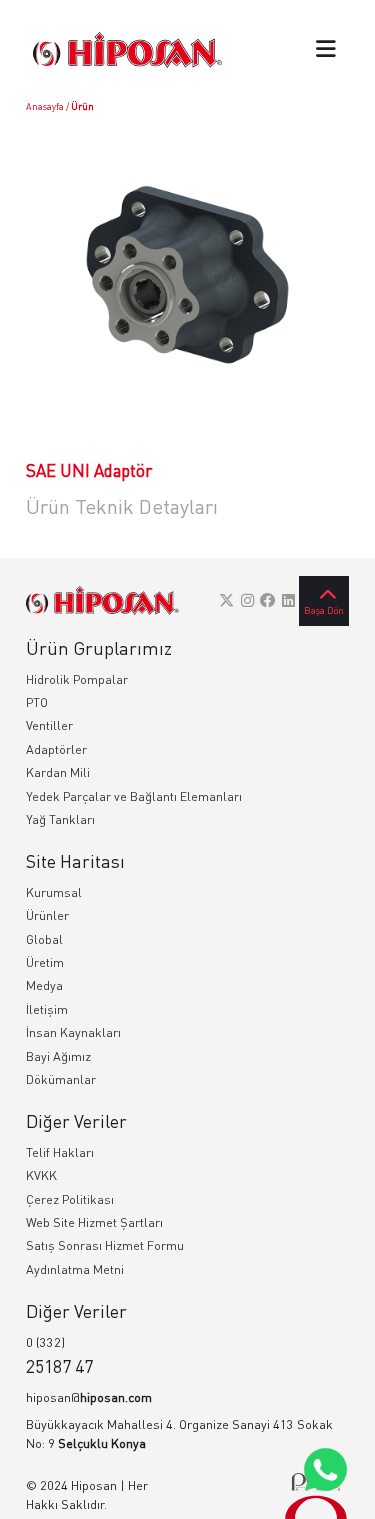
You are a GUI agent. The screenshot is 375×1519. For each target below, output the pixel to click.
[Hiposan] (102, 600)
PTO (37, 702)
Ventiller (49, 725)
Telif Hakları (60, 1152)
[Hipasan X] (226, 600)
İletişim (47, 1009)
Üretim (45, 962)
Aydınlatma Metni (75, 1269)
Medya (44, 985)
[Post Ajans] (316, 1495)
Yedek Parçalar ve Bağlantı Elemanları (134, 796)
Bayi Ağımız (58, 1056)
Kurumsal (54, 892)
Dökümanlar (61, 1079)
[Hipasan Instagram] (247, 600)
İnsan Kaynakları (73, 1032)
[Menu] (326, 50)
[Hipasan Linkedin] (288, 600)
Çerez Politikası (70, 1199)
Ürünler (47, 915)
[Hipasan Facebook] (267, 600)
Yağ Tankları (60, 819)
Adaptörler (56, 749)
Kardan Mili (58, 772)
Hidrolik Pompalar (77, 679)
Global (44, 939)
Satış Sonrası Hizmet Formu (105, 1245)
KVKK (41, 1175)
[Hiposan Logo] (127, 49)
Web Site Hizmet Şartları (94, 1222)
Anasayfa (45, 106)
